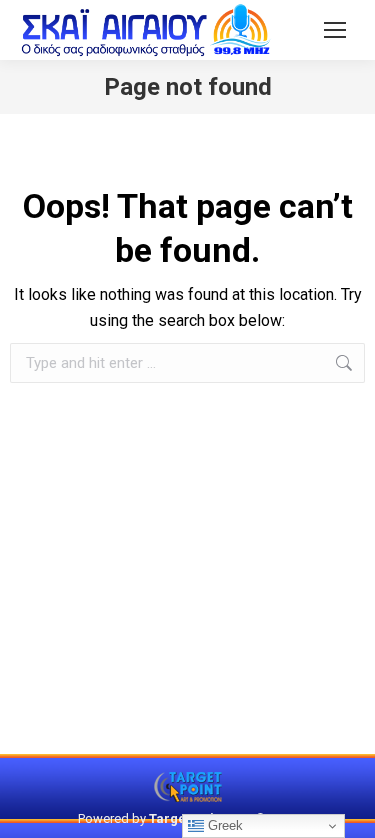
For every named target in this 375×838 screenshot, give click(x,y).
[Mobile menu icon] (335, 30)
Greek (223, 825)
